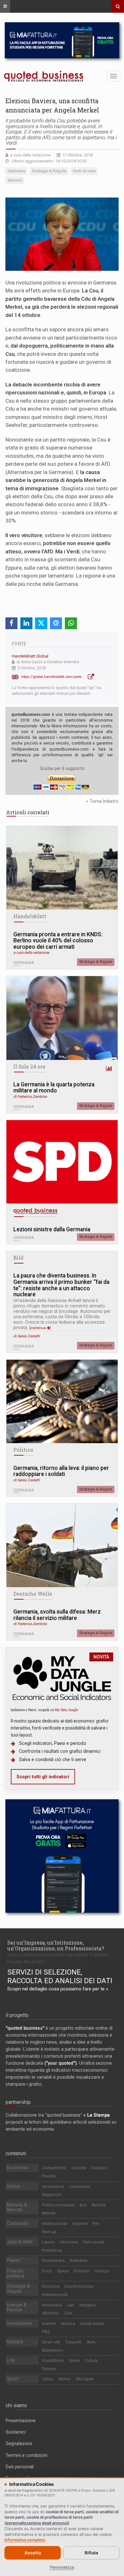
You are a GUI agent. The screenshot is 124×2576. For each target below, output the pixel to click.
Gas (71, 2305)
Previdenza (52, 2250)
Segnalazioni (19, 2443)
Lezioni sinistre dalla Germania (52, 1230)
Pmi (96, 2223)
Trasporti (73, 2342)
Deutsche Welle (33, 1594)
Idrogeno (88, 2305)
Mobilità (15, 2342)
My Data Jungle (66, 1710)
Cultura (91, 2360)
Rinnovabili (52, 2305)
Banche (99, 2205)
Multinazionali (55, 2223)
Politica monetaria (58, 2205)
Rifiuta (91, 2553)
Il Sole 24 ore (29, 1067)
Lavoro (48, 2242)
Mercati (49, 2213)
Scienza (68, 2324)
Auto (91, 2342)
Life (11, 2360)
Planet (14, 2260)
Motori (65, 2379)
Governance (53, 2187)
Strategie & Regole (96, 962)
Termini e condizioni (27, 2455)
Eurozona (51, 2286)
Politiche (82, 2271)
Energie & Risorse (17, 2307)
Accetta (33, 2553)
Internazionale (55, 2295)
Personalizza (62, 2567)
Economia (17, 2168)
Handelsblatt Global (30, 656)
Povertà (49, 2176)
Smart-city (51, 2342)
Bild (18, 1258)
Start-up (49, 2232)
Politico (23, 1450)
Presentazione (21, 2421)
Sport (13, 2379)
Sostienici (16, 2432)
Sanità (74, 2360)
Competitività (54, 2168)
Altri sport (85, 2379)
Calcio (48, 2379)
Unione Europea (79, 2286)
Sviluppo (99, 2168)
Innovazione (20, 2323)
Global (13, 2186)
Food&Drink (53, 2360)
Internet (49, 2324)
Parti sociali (93, 2242)
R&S (46, 2331)
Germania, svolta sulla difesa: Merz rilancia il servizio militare (57, 1615)
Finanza (102, 2271)
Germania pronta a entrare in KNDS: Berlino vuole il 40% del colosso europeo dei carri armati (58, 941)
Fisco (47, 2271)
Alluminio (51, 2313)
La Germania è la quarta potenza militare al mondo (54, 1088)
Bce (83, 2205)
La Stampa (98, 2115)
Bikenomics (53, 2350)
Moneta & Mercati (17, 2207)
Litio (68, 2313)
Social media (92, 2324)
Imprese (80, 2223)
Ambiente (79, 2260)
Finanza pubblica (16, 2273)
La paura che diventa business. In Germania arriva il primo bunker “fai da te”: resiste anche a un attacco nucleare (61, 1285)
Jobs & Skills (20, 2242)
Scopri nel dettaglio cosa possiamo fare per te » (58, 1989)
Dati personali (20, 2467)
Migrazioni (52, 2195)
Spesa (63, 2271)
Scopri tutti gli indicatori (43, 1777)
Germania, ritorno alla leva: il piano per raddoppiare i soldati (61, 1471)
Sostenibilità (53, 2260)
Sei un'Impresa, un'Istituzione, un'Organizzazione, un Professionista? (56, 1945)
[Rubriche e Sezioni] (5, 6)
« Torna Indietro (102, 801)
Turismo (49, 2369)
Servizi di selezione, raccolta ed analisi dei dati (60, 1976)
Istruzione (69, 2242)
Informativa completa (25, 2540)
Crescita (79, 2168)
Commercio (80, 2187)
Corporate (17, 2223)
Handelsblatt (30, 916)
